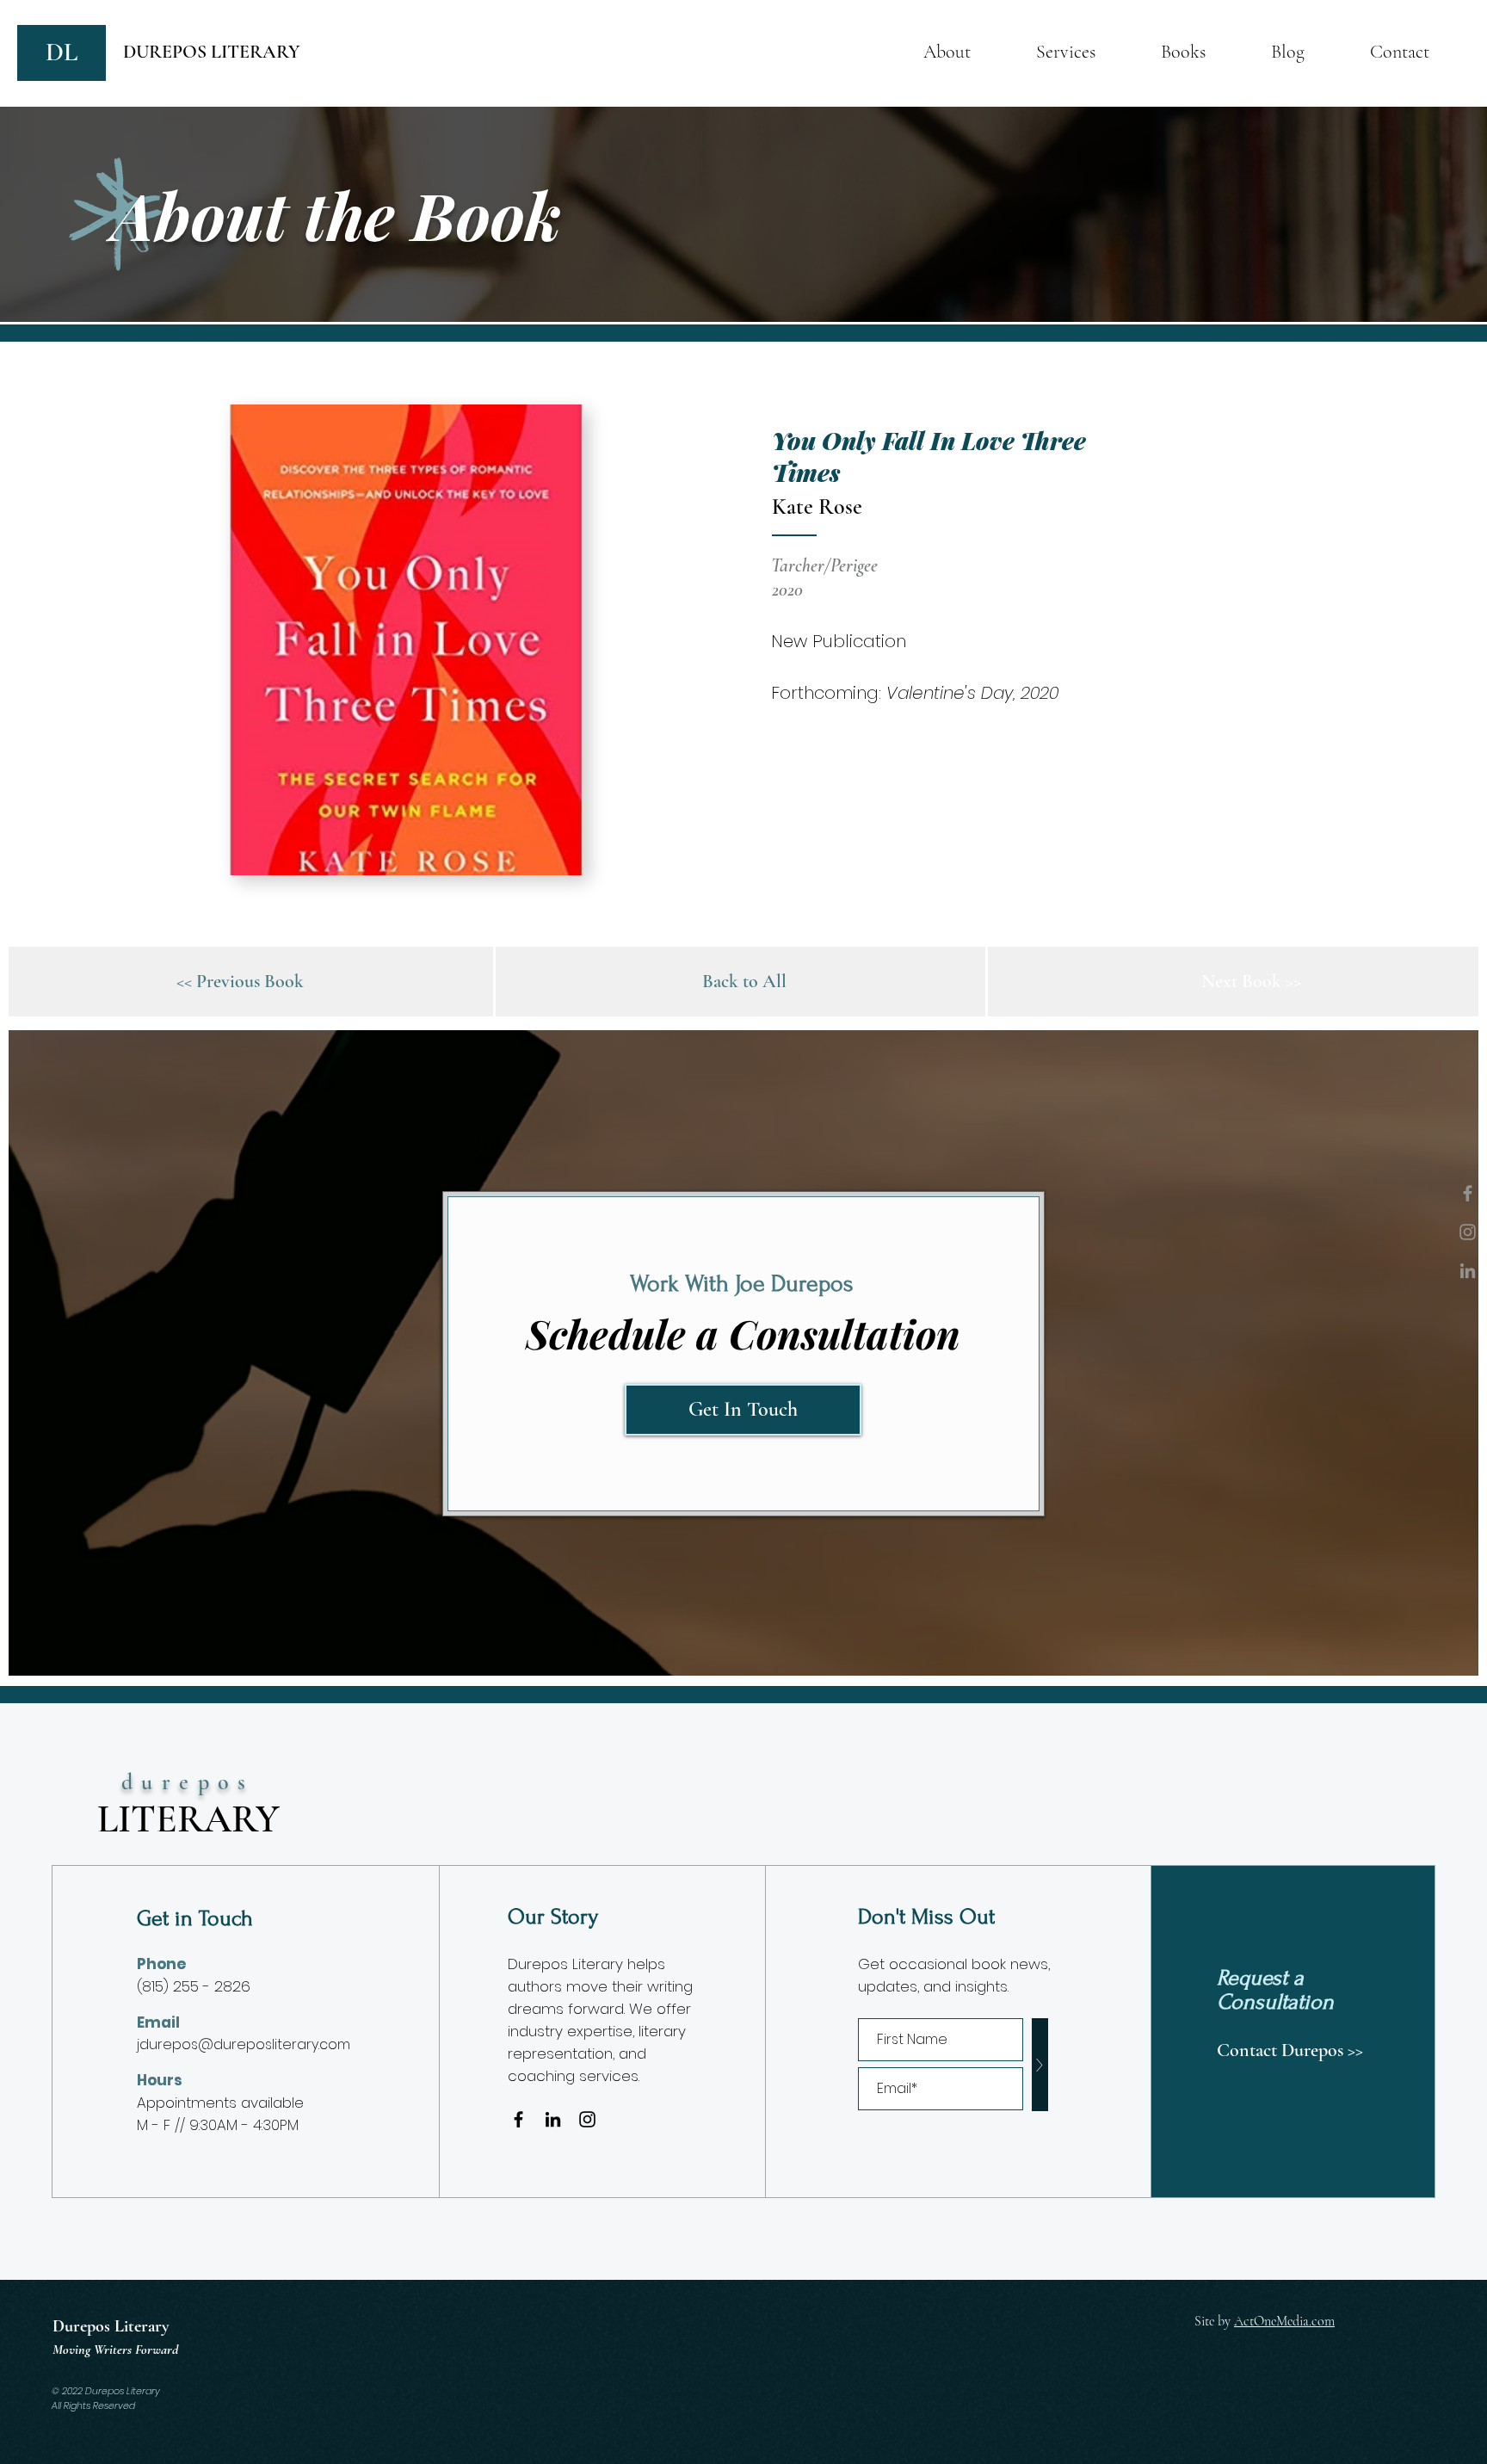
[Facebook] (1468, 1193)
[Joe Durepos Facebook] (518, 2119)
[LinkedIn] (1468, 1271)
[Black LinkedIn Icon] (553, 2119)
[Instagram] (1468, 1232)
